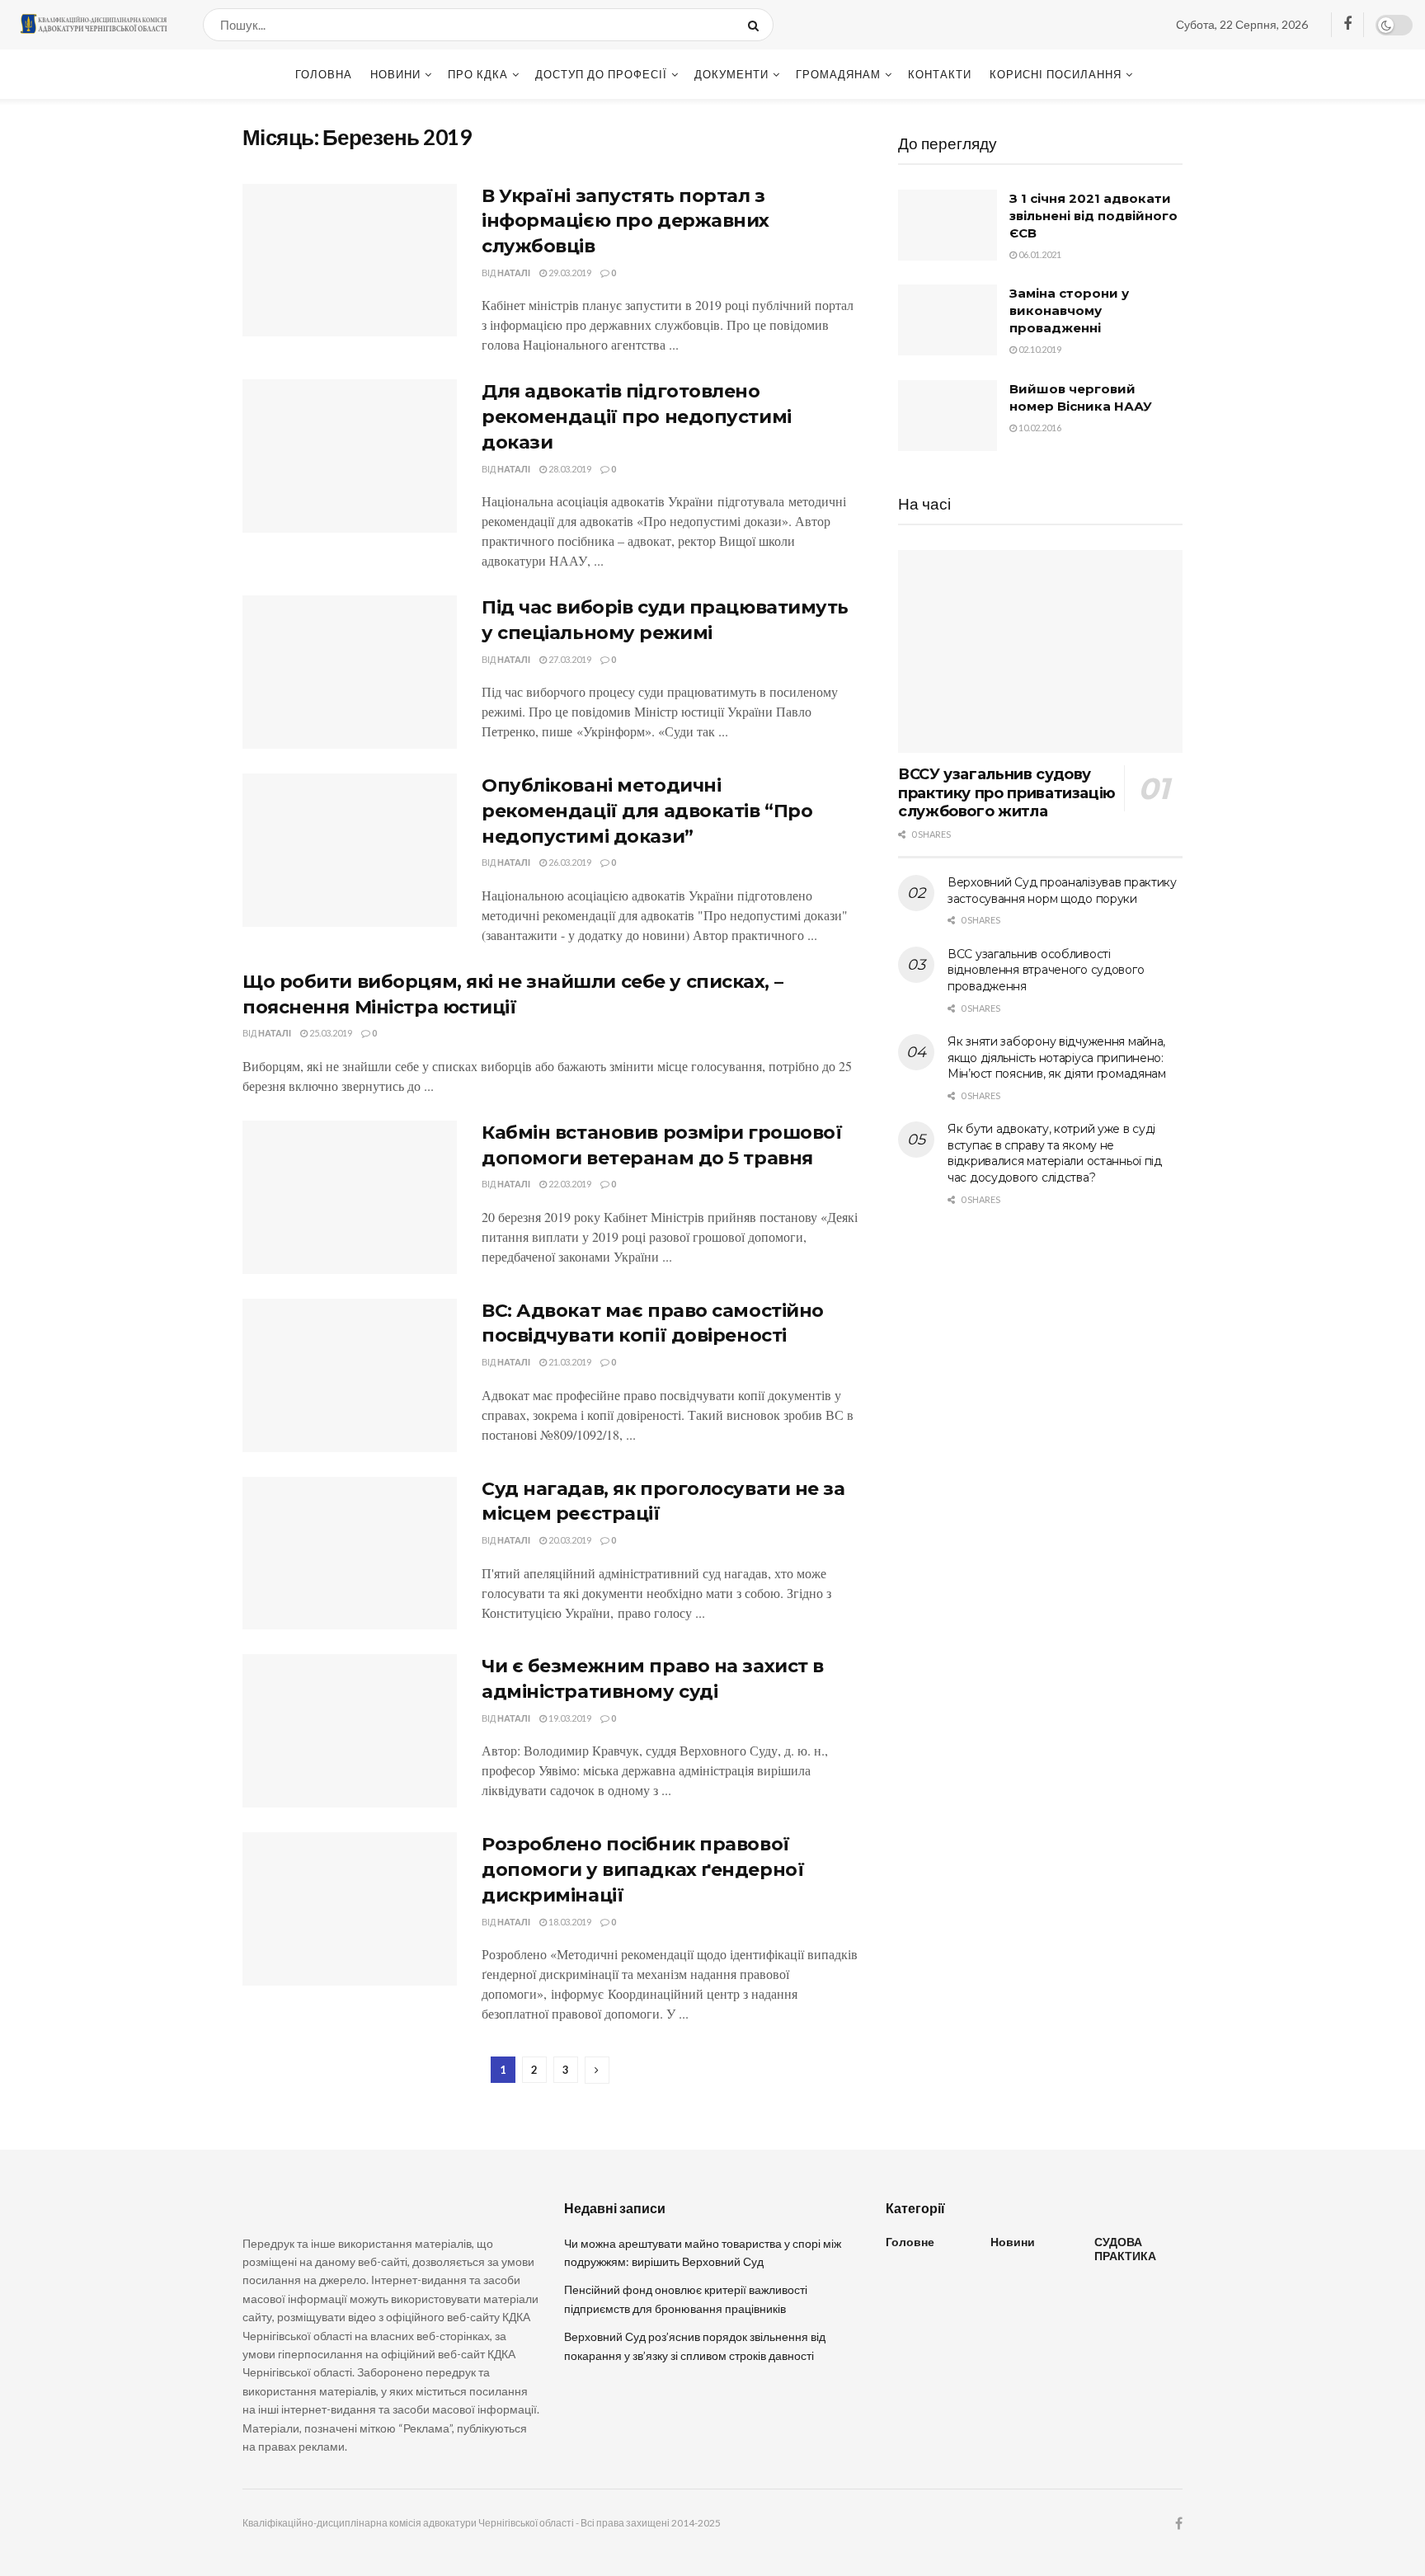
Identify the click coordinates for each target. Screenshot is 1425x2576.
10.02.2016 (1039, 428)
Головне (910, 2242)
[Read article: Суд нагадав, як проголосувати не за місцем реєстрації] (350, 1554)
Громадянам (838, 74)
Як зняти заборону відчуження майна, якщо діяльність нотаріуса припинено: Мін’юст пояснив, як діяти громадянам (1057, 1058)
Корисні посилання (1056, 74)
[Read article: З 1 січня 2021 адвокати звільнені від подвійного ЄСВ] (948, 225)
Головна (324, 74)
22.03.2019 (569, 1184)
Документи (731, 74)
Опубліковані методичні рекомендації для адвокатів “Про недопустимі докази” (647, 811)
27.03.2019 (569, 659)
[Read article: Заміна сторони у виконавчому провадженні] (948, 320)
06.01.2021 (1039, 254)
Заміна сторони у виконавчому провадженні (1069, 310)
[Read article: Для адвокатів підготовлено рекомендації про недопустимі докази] (350, 456)
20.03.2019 (569, 1540)
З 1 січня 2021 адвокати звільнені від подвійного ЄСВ (1093, 216)
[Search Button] (757, 25)
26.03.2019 (569, 862)
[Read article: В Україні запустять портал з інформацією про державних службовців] (350, 261)
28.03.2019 (569, 469)
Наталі (514, 273)
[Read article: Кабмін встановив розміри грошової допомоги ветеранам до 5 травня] (350, 1197)
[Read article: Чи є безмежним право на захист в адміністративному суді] (350, 1731)
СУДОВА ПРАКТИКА (1125, 2249)
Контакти (940, 74)
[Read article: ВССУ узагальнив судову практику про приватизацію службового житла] (1040, 652)
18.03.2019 (569, 1922)
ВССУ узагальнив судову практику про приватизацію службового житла (1007, 793)
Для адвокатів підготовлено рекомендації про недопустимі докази (637, 417)
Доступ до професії (601, 74)
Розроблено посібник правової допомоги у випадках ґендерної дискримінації (643, 1870)
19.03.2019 (569, 1718)
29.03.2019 (569, 273)
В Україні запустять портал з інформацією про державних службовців (625, 221)
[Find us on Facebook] (1347, 24)
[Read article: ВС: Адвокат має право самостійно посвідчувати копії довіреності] (350, 1375)
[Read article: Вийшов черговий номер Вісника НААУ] (948, 416)
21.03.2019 (569, 1362)
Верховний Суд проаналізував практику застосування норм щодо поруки (1062, 891)
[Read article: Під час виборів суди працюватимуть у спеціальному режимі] (350, 672)
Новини (395, 74)
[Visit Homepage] (93, 25)
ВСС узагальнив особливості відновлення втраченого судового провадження (1046, 970)
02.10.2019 (1039, 349)
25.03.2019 (330, 1033)
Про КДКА (478, 74)
